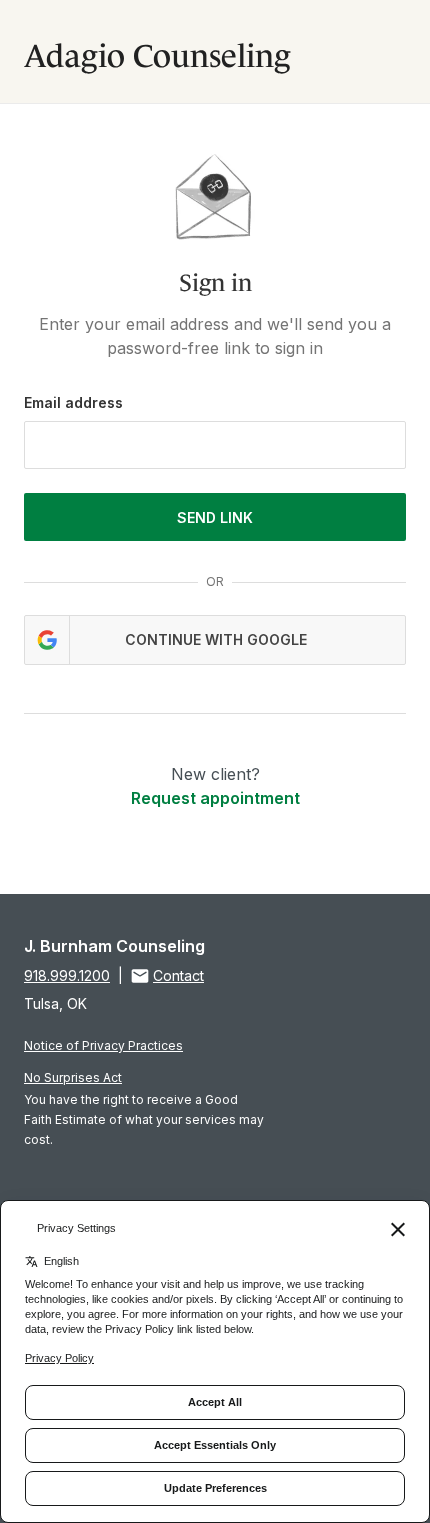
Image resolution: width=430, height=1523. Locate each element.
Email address (73, 402)
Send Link (215, 517)
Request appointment (215, 798)
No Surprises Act (73, 1077)
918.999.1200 (67, 975)
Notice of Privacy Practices (103, 1045)
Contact (178, 975)
